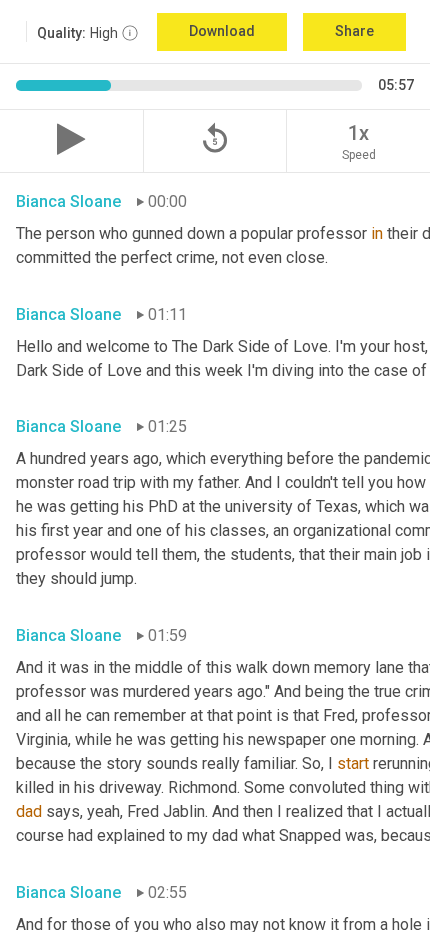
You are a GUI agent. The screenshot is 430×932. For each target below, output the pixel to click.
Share (354, 31)
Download (222, 31)
